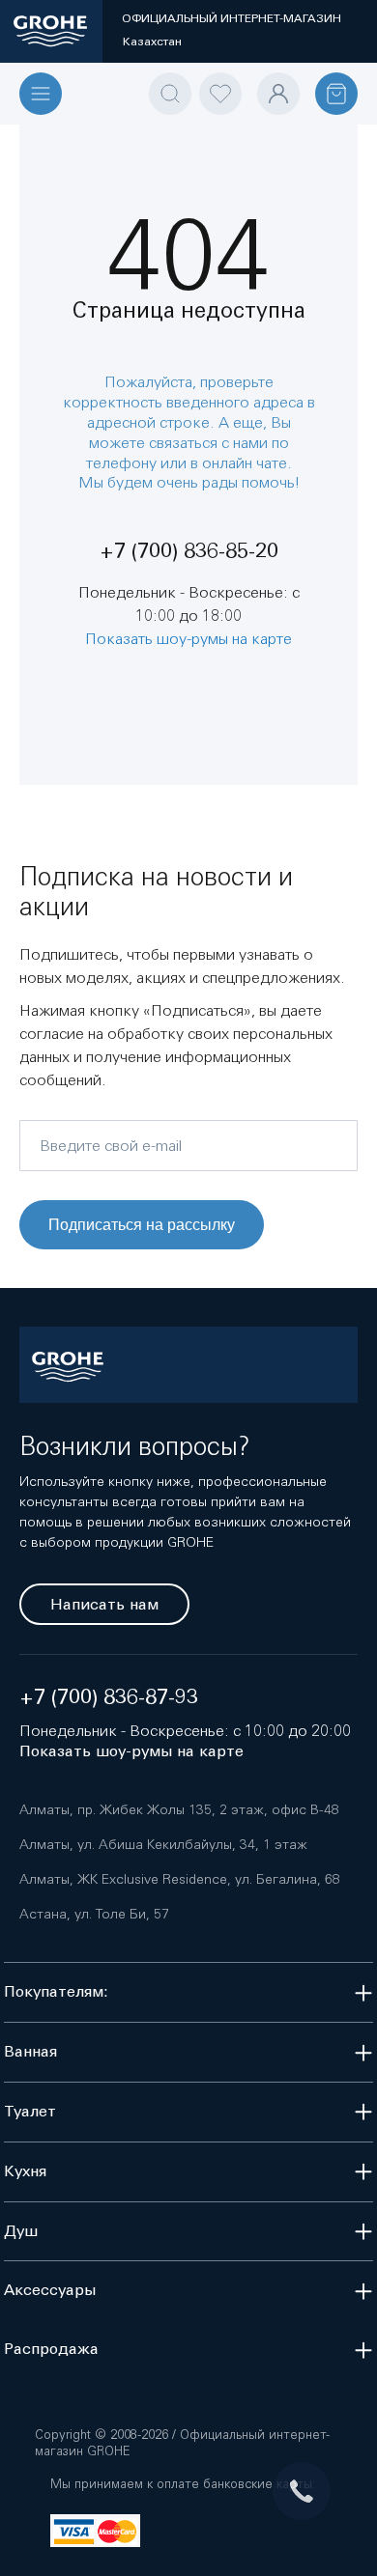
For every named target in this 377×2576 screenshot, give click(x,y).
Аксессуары (50, 2290)
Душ (21, 2231)
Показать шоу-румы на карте (188, 638)
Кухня (25, 2171)
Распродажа (51, 2349)
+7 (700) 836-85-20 (189, 551)
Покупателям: (56, 1991)
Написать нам (104, 1604)
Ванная (30, 2051)
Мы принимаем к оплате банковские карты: (183, 2484)
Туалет (30, 2111)
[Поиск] (170, 94)
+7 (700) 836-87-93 (109, 1697)
